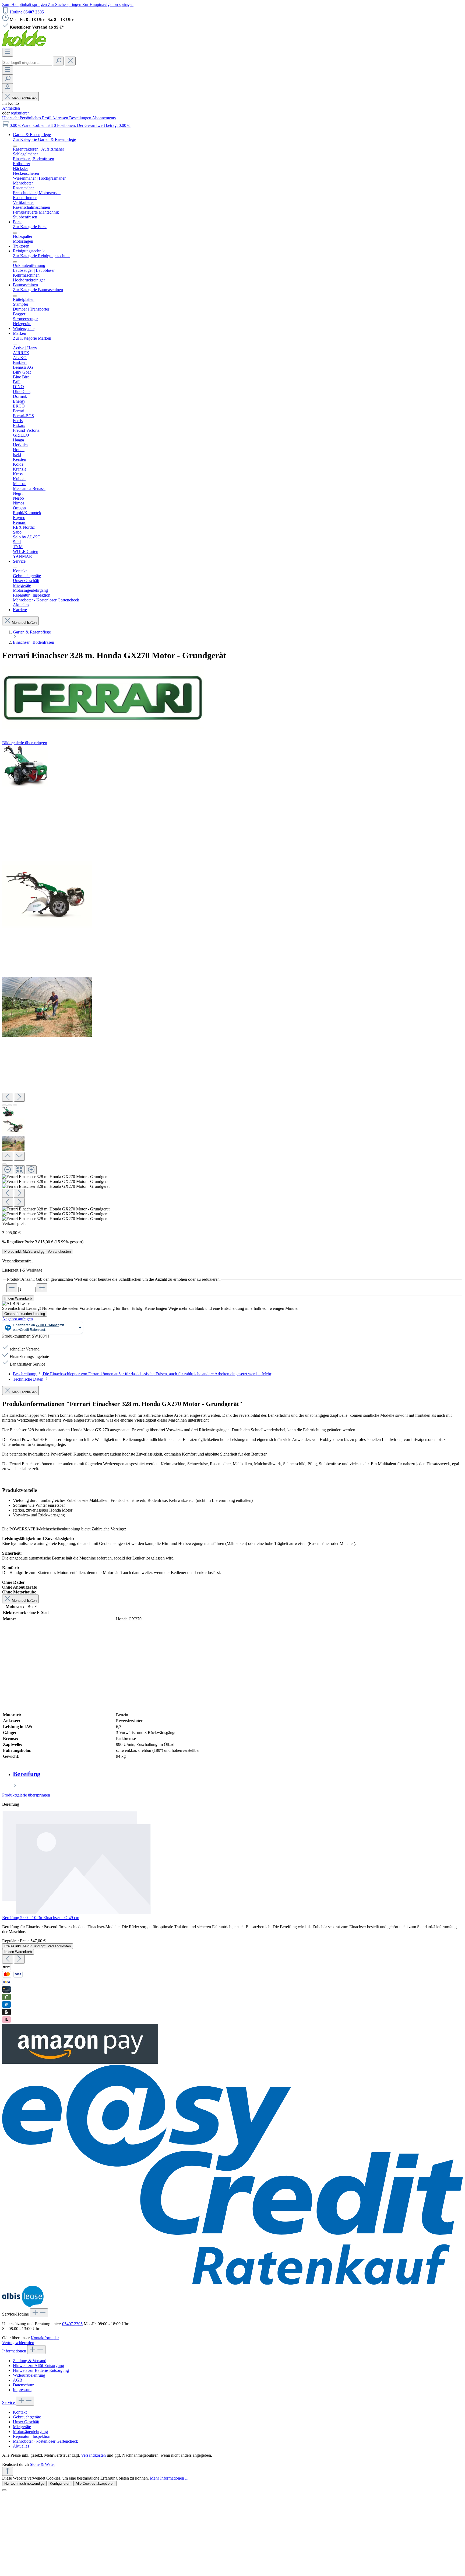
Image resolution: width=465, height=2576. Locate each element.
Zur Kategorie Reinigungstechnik (41, 256)
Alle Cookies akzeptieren (95, 2483)
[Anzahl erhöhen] (42, 1288)
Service (9, 2402)
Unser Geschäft (26, 2422)
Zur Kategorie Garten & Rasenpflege (44, 139)
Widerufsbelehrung (29, 2375)
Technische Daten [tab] (29, 1379)
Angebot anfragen (17, 1319)
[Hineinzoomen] (31, 1170)
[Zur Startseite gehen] (24, 45)
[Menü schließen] (15, 146)
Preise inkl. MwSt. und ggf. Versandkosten (38, 1252)
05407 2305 (72, 2324)
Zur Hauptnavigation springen (108, 4)
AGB (18, 2380)
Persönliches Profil (36, 118)
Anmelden (11, 108)
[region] (232, 983)
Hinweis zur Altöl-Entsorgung (38, 2366)
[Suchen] (58, 61)
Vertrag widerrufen (18, 2343)
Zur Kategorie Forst (30, 227)
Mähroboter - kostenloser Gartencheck (45, 2441)
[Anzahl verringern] (12, 1288)
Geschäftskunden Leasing (25, 1314)
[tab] (142, 1374)
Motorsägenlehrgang (30, 2431)
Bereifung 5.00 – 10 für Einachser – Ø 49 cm (41, 1918)
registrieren (20, 113)
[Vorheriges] (8, 1097)
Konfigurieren (60, 2483)
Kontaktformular (45, 2338)
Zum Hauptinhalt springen (25, 4)
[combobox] (27, 63)
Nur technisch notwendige (24, 2483)
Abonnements (104, 118)
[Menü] (8, 52)
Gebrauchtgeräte (27, 2417)
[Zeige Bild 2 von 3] (10, 1105)
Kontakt (20, 2412)
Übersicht (11, 118)
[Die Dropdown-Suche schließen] (70, 61)
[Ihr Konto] (8, 88)
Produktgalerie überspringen (26, 1795)
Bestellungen (81, 118)
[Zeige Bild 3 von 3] (15, 1105)
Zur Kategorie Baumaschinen (38, 290)
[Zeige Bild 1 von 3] (4, 1105)
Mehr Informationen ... (169, 2478)
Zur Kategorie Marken (32, 338)
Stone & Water (42, 2464)
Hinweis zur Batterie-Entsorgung (41, 2370)
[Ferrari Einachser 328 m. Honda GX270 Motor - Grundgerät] (25, 766)
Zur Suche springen (65, 4)
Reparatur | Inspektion (32, 2436)
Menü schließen (24, 98)
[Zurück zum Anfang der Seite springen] (8, 2471)
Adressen (61, 118)
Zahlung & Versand (30, 2361)
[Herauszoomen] (8, 1170)
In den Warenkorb (18, 1298)
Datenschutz (23, 2385)
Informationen (15, 2351)
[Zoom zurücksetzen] (19, 1170)
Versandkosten (93, 2455)
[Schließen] (4, 1164)
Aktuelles (21, 2446)
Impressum (22, 2390)
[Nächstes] (19, 1097)
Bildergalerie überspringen (25, 743)
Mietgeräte (22, 2427)
